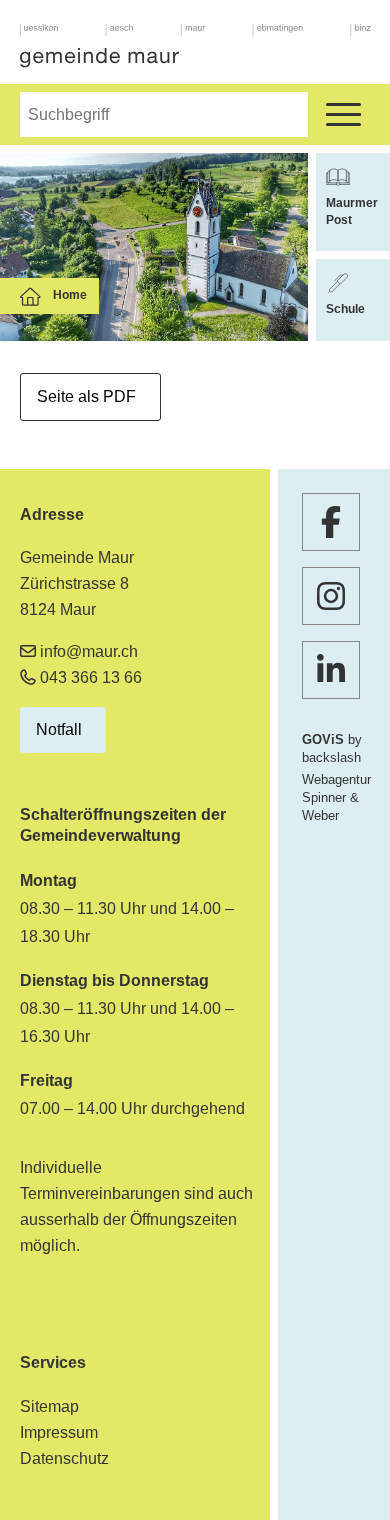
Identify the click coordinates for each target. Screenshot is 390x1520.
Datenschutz (64, 1458)
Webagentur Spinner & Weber (336, 797)
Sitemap (49, 1406)
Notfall (59, 729)
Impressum (59, 1432)
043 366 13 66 (91, 677)
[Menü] (343, 114)
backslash (331, 757)
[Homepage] (195, 46)
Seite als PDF (86, 396)
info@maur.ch (89, 651)
